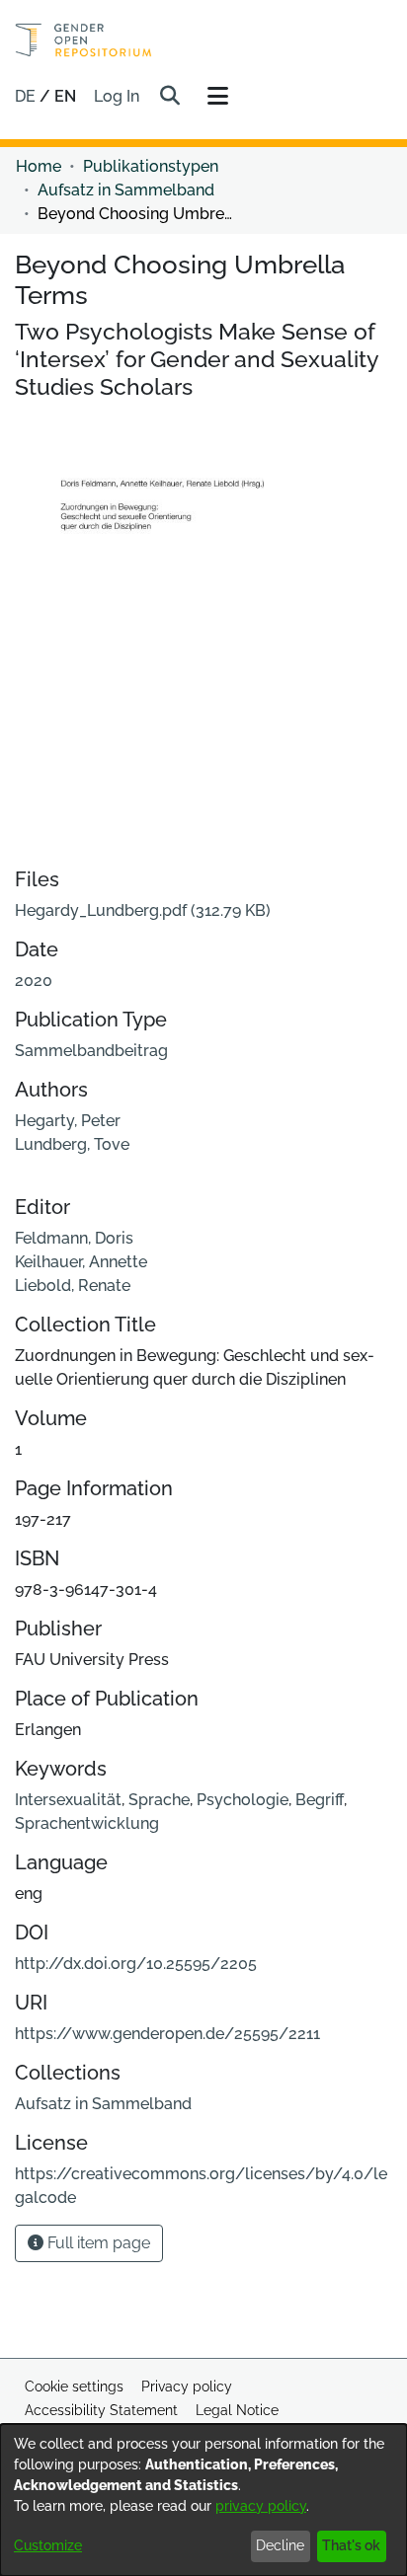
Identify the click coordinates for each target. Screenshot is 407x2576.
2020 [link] (34, 981)
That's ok (351, 2545)
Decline (280, 2545)
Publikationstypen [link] (151, 166)
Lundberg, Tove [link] (72, 1144)
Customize (48, 2545)
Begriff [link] (320, 1800)
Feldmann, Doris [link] (74, 1238)
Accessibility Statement (101, 2410)
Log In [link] (118, 96)
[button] (169, 97)
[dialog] (203, 2500)
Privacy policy (187, 2387)
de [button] (27, 96)
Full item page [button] (97, 2243)
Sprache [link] (159, 1800)
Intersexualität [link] (68, 1800)
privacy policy (261, 2506)
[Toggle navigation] (217, 97)
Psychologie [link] (243, 1800)
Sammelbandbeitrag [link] (91, 1051)
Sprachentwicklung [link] (87, 1823)
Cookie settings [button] (74, 2387)
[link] (143, 910)
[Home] (83, 40)
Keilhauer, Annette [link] (81, 1262)
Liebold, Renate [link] (73, 1286)
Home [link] (39, 166)
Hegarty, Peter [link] (68, 1121)
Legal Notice (237, 2410)
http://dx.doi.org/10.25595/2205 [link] (136, 1964)
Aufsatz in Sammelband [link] (126, 190)
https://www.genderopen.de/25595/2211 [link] (167, 2034)
